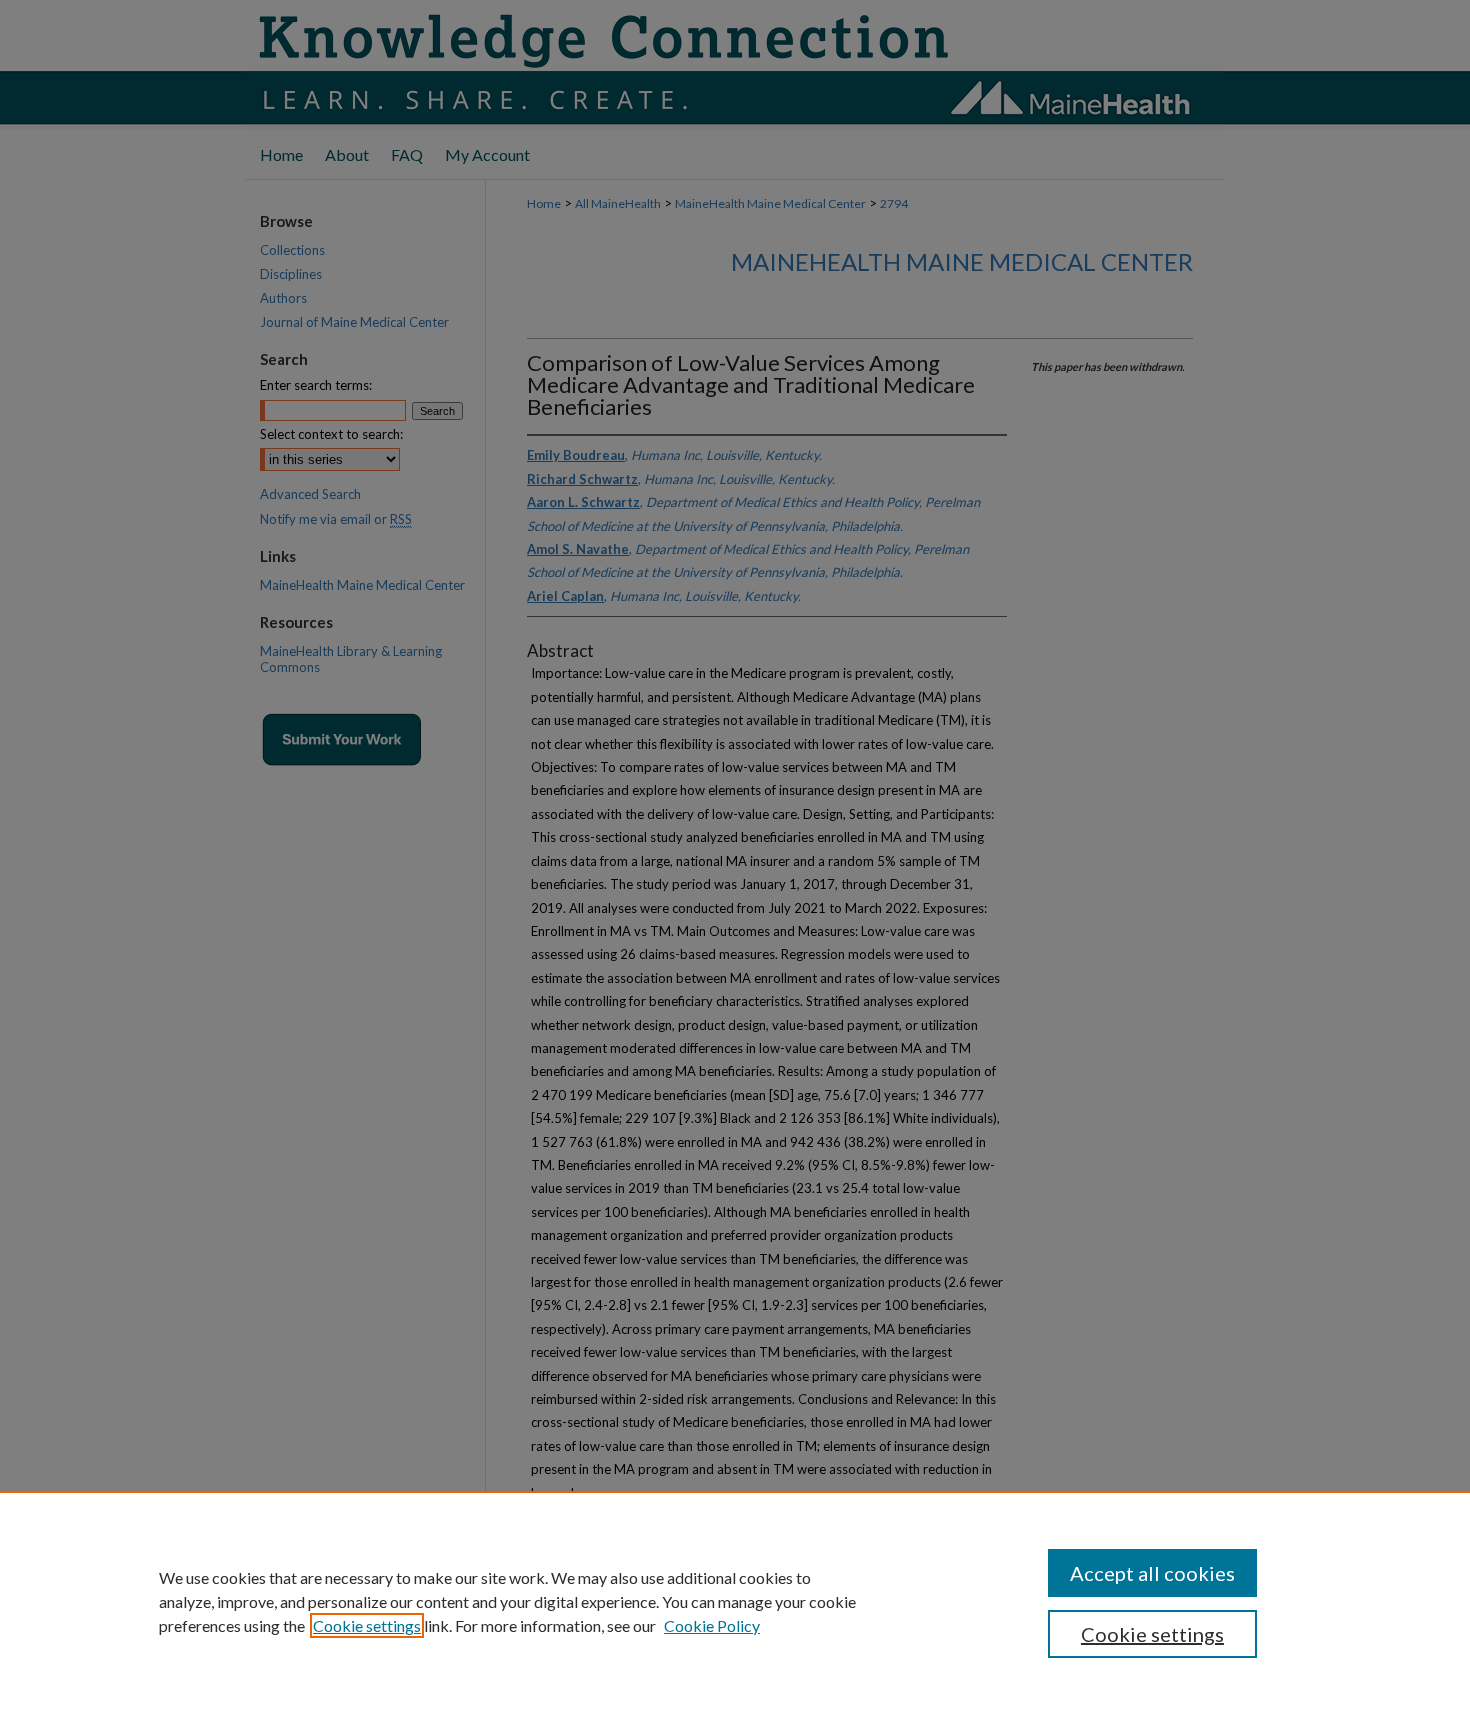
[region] (735, 1601)
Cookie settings (367, 1625)
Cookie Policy (712, 1625)
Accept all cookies (1152, 1573)
